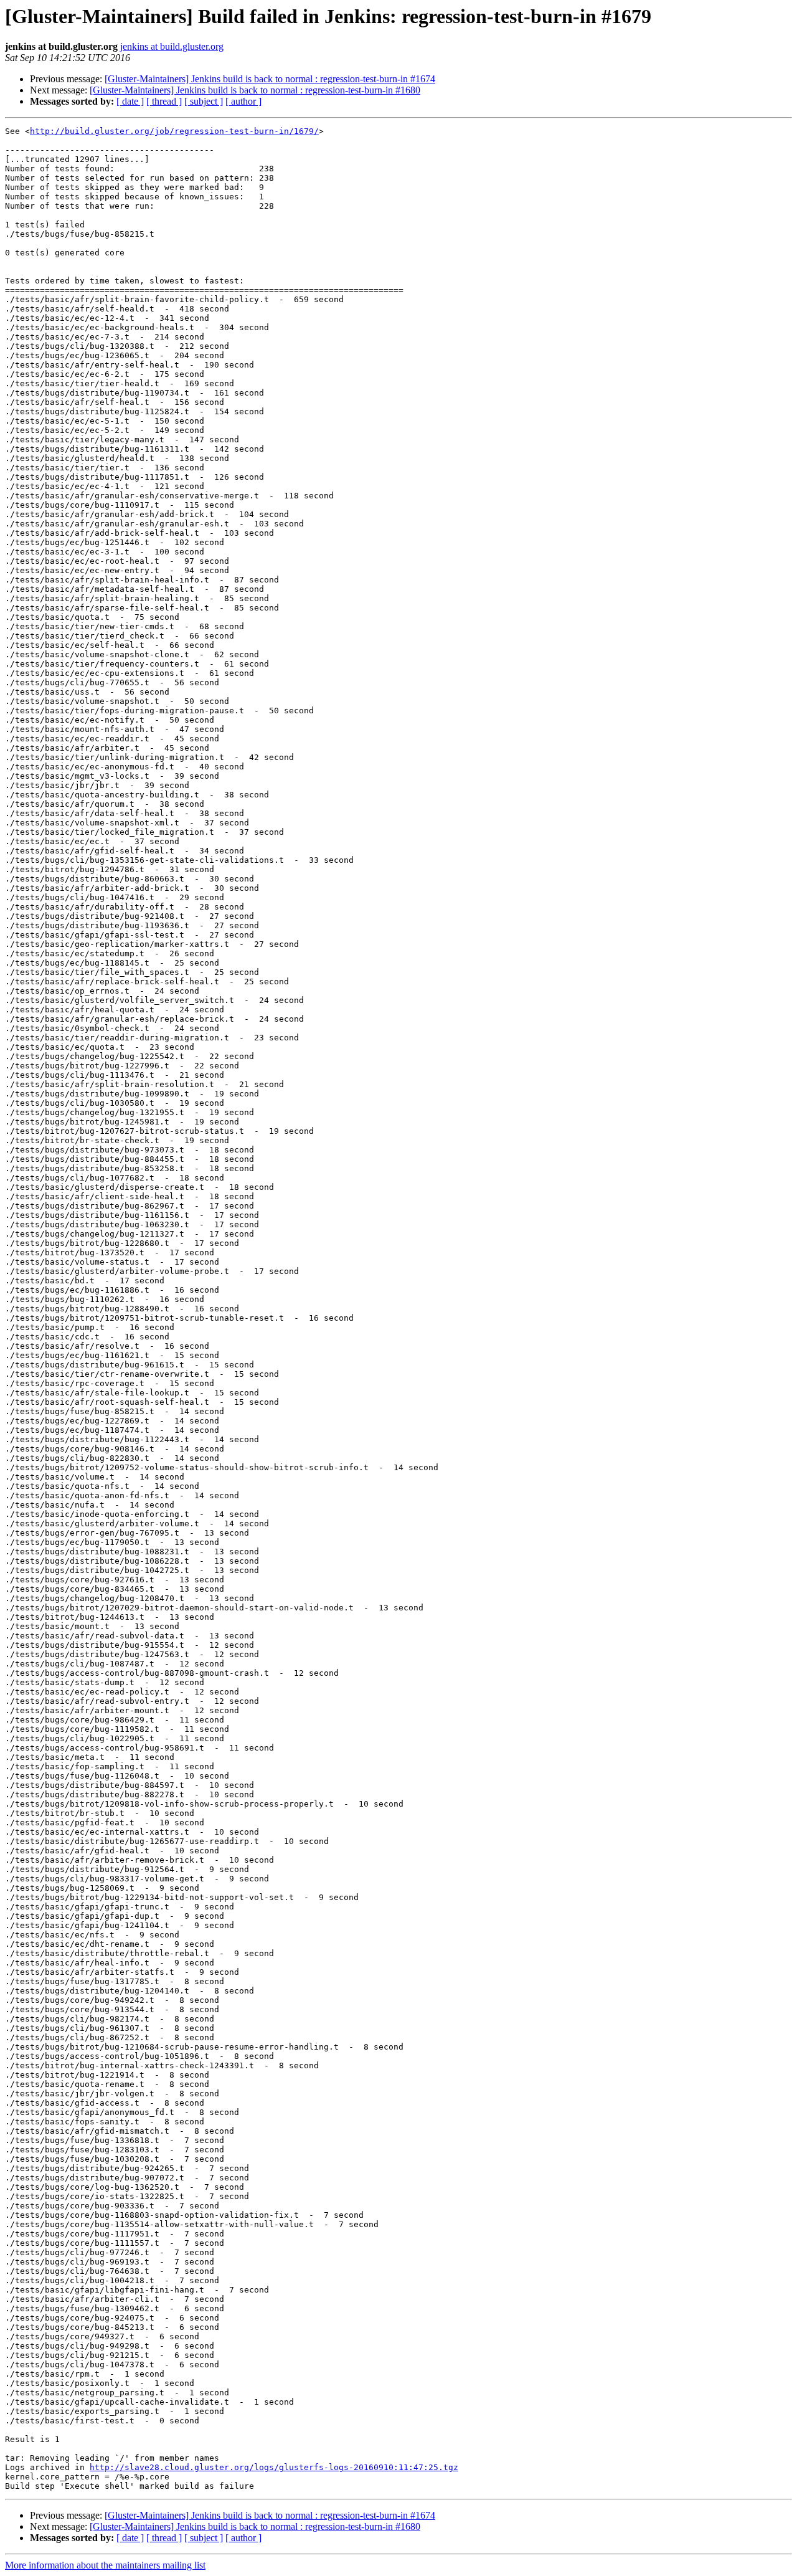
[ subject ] (204, 101)
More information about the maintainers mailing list (105, 2565)
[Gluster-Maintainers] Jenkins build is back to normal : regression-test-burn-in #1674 (270, 79)
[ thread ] (164, 101)
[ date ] (130, 101)
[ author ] (243, 101)
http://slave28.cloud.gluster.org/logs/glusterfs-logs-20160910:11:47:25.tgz (274, 2467)
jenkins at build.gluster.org (172, 46)
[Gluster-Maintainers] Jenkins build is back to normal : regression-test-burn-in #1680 (255, 90)
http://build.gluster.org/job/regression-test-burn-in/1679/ (174, 131)
